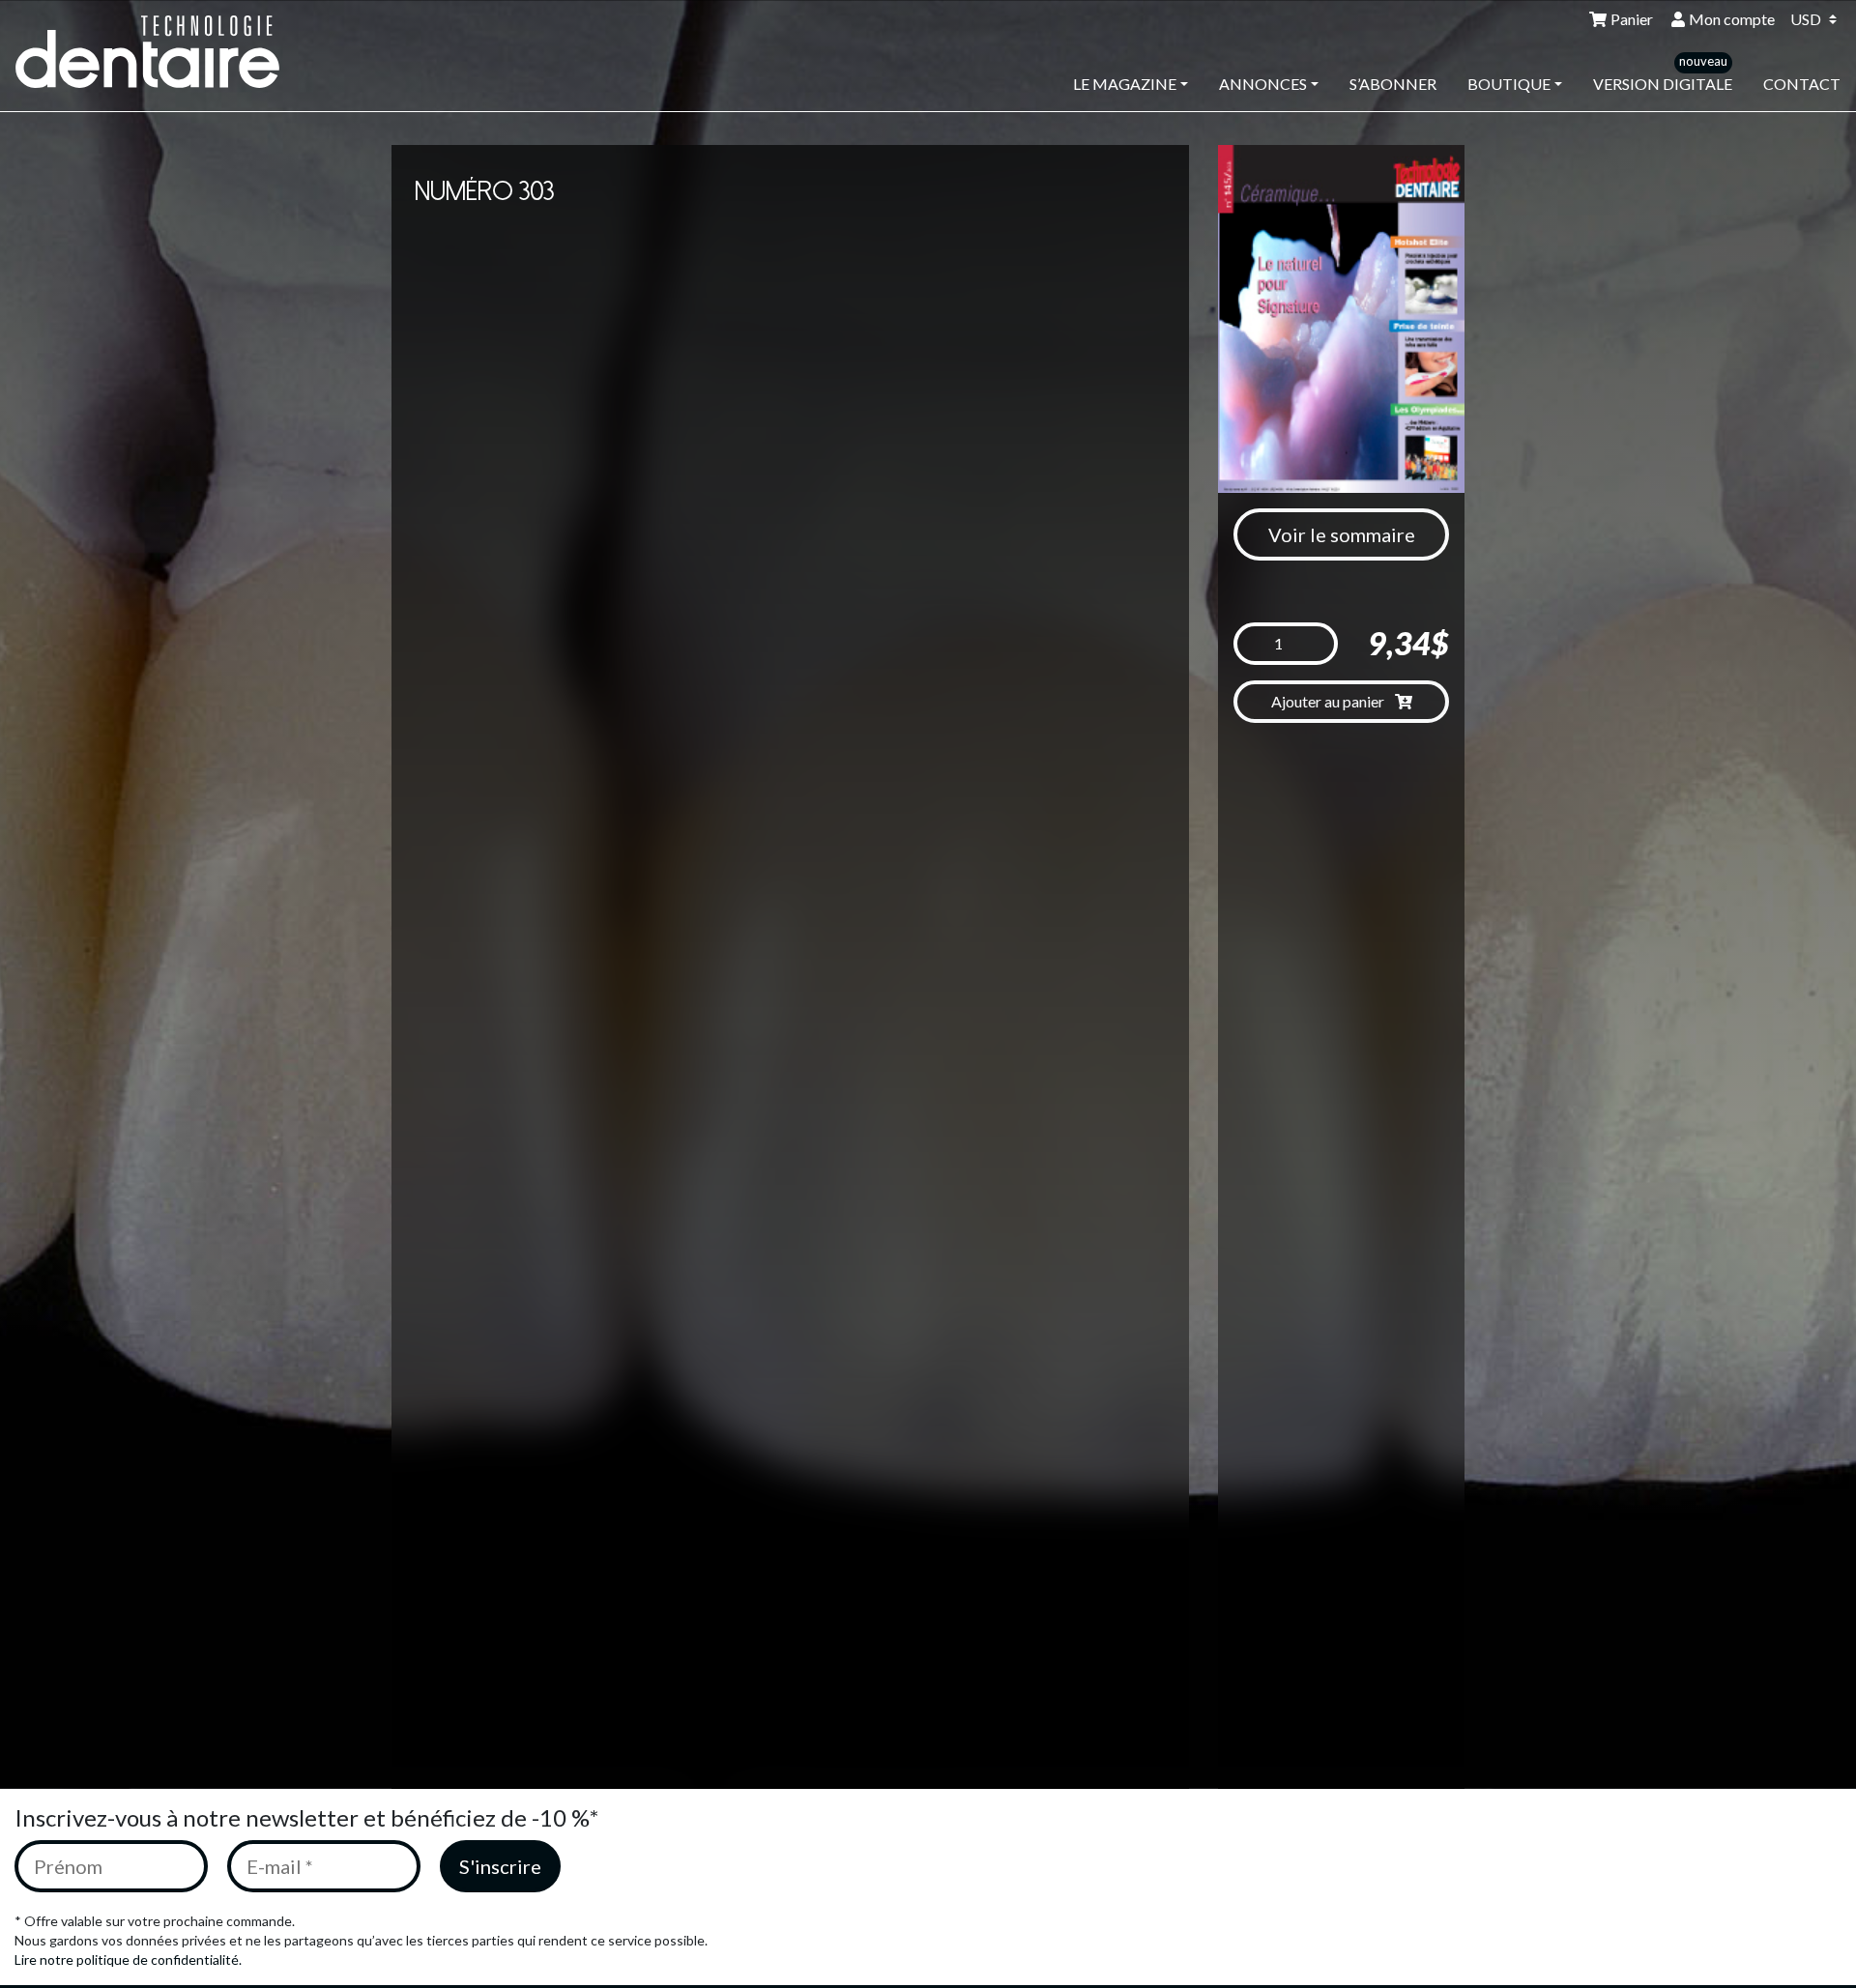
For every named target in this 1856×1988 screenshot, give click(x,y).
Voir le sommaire (1342, 534)
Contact (1802, 84)
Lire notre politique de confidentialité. (128, 1959)
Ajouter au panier (1329, 701)
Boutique (1509, 84)
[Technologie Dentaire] (160, 52)
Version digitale (1663, 84)
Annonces (1263, 84)
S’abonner (1393, 84)
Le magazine (1125, 84)
